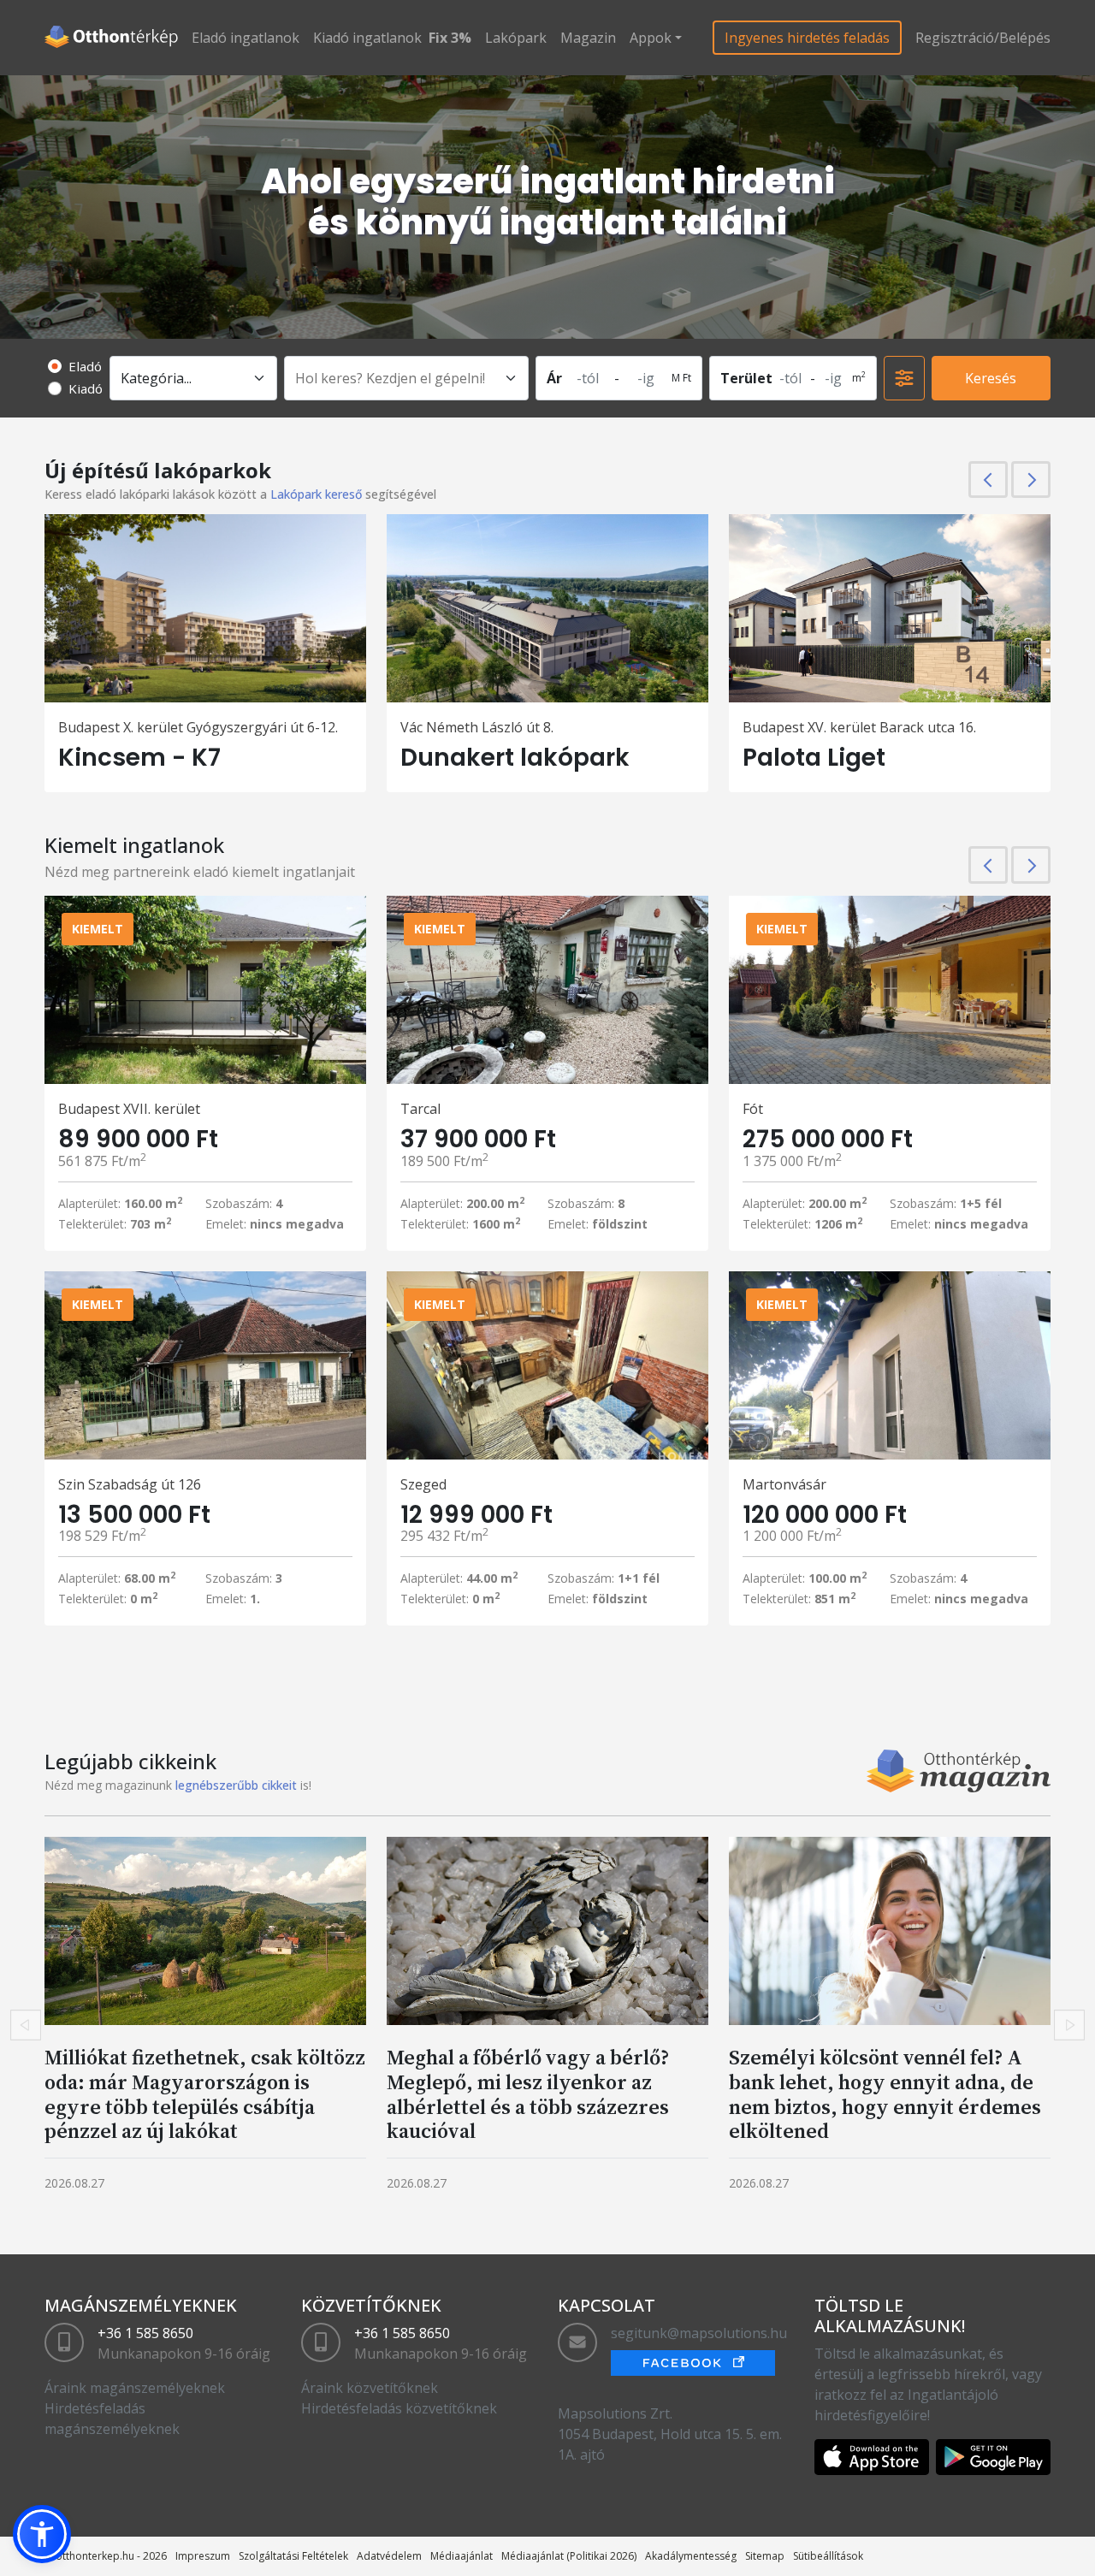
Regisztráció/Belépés (983, 38)
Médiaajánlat (462, 2556)
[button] (42, 2534)
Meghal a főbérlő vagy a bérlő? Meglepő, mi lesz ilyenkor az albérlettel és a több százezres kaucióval (528, 2094)
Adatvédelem (389, 2556)
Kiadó (86, 388)
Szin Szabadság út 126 (130, 1484)
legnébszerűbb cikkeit (236, 1785)
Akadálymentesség (691, 2556)
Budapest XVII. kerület (129, 1109)
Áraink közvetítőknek (370, 2388)
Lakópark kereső (316, 494)
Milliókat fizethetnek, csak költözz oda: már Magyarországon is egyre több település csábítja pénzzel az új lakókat (205, 2094)
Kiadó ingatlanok (367, 38)
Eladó (85, 366)
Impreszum (203, 2556)
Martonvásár (784, 1484)
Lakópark (516, 38)
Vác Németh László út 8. (477, 727)
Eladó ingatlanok (246, 38)
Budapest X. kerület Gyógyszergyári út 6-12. (198, 727)
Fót (753, 1109)
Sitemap (765, 2556)
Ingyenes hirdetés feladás (807, 38)
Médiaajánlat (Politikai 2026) (569, 2556)
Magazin (588, 38)
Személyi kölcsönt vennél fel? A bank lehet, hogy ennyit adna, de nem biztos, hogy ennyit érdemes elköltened (885, 2094)
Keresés (991, 378)
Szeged (423, 1484)
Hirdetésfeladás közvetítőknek (399, 2408)
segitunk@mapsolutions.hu (699, 2333)
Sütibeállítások (828, 2556)
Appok (651, 38)
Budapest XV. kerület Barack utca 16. (859, 727)
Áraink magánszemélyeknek (135, 2388)
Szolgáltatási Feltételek (293, 2556)
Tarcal (420, 1109)
